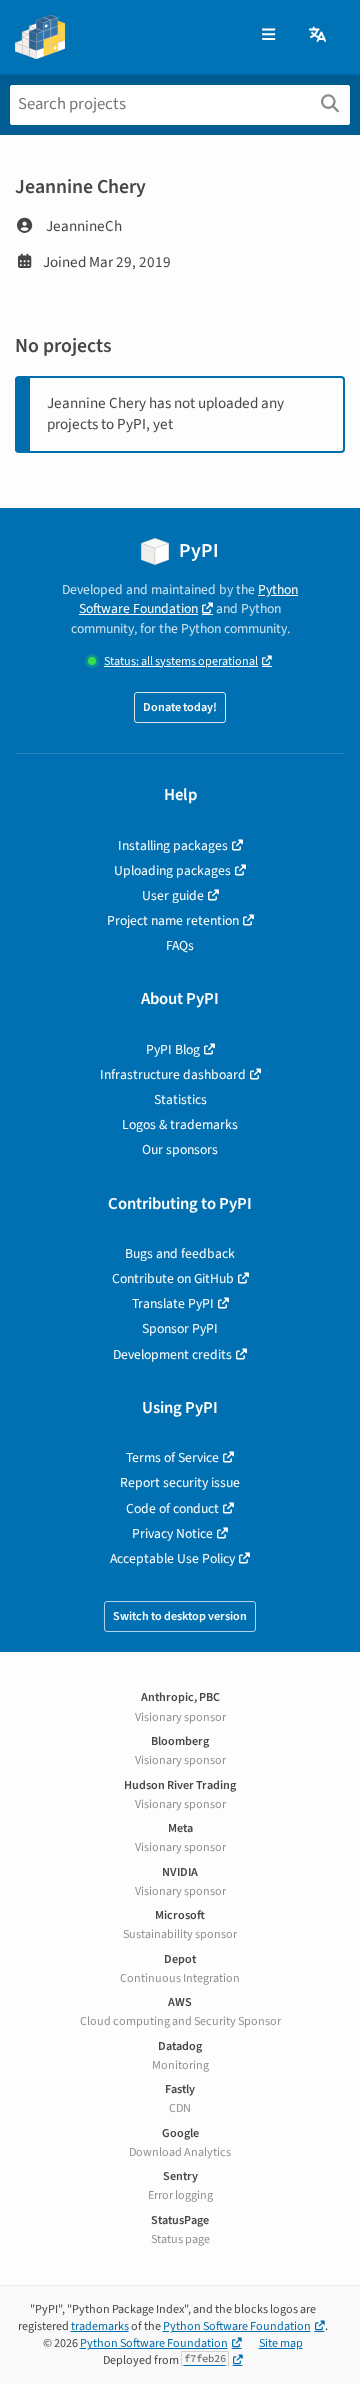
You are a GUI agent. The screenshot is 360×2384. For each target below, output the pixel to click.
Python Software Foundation (188, 599)
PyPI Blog (173, 1049)
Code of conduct (172, 1508)
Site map (281, 2343)
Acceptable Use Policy (172, 1558)
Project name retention (173, 920)
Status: (181, 661)
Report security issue (180, 1482)
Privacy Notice (172, 1533)
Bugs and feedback (180, 1253)
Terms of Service (172, 1457)
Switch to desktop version (180, 1616)
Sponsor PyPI (180, 1328)
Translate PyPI (173, 1303)
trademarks (100, 2326)
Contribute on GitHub (173, 1278)
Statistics (180, 1099)
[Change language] (319, 35)
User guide (173, 895)
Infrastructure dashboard (173, 1074)
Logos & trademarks (180, 1124)
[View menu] (268, 35)
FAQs (180, 945)
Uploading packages (172, 870)
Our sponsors (180, 1149)
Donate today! (180, 707)
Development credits (172, 1354)
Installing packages (173, 845)
